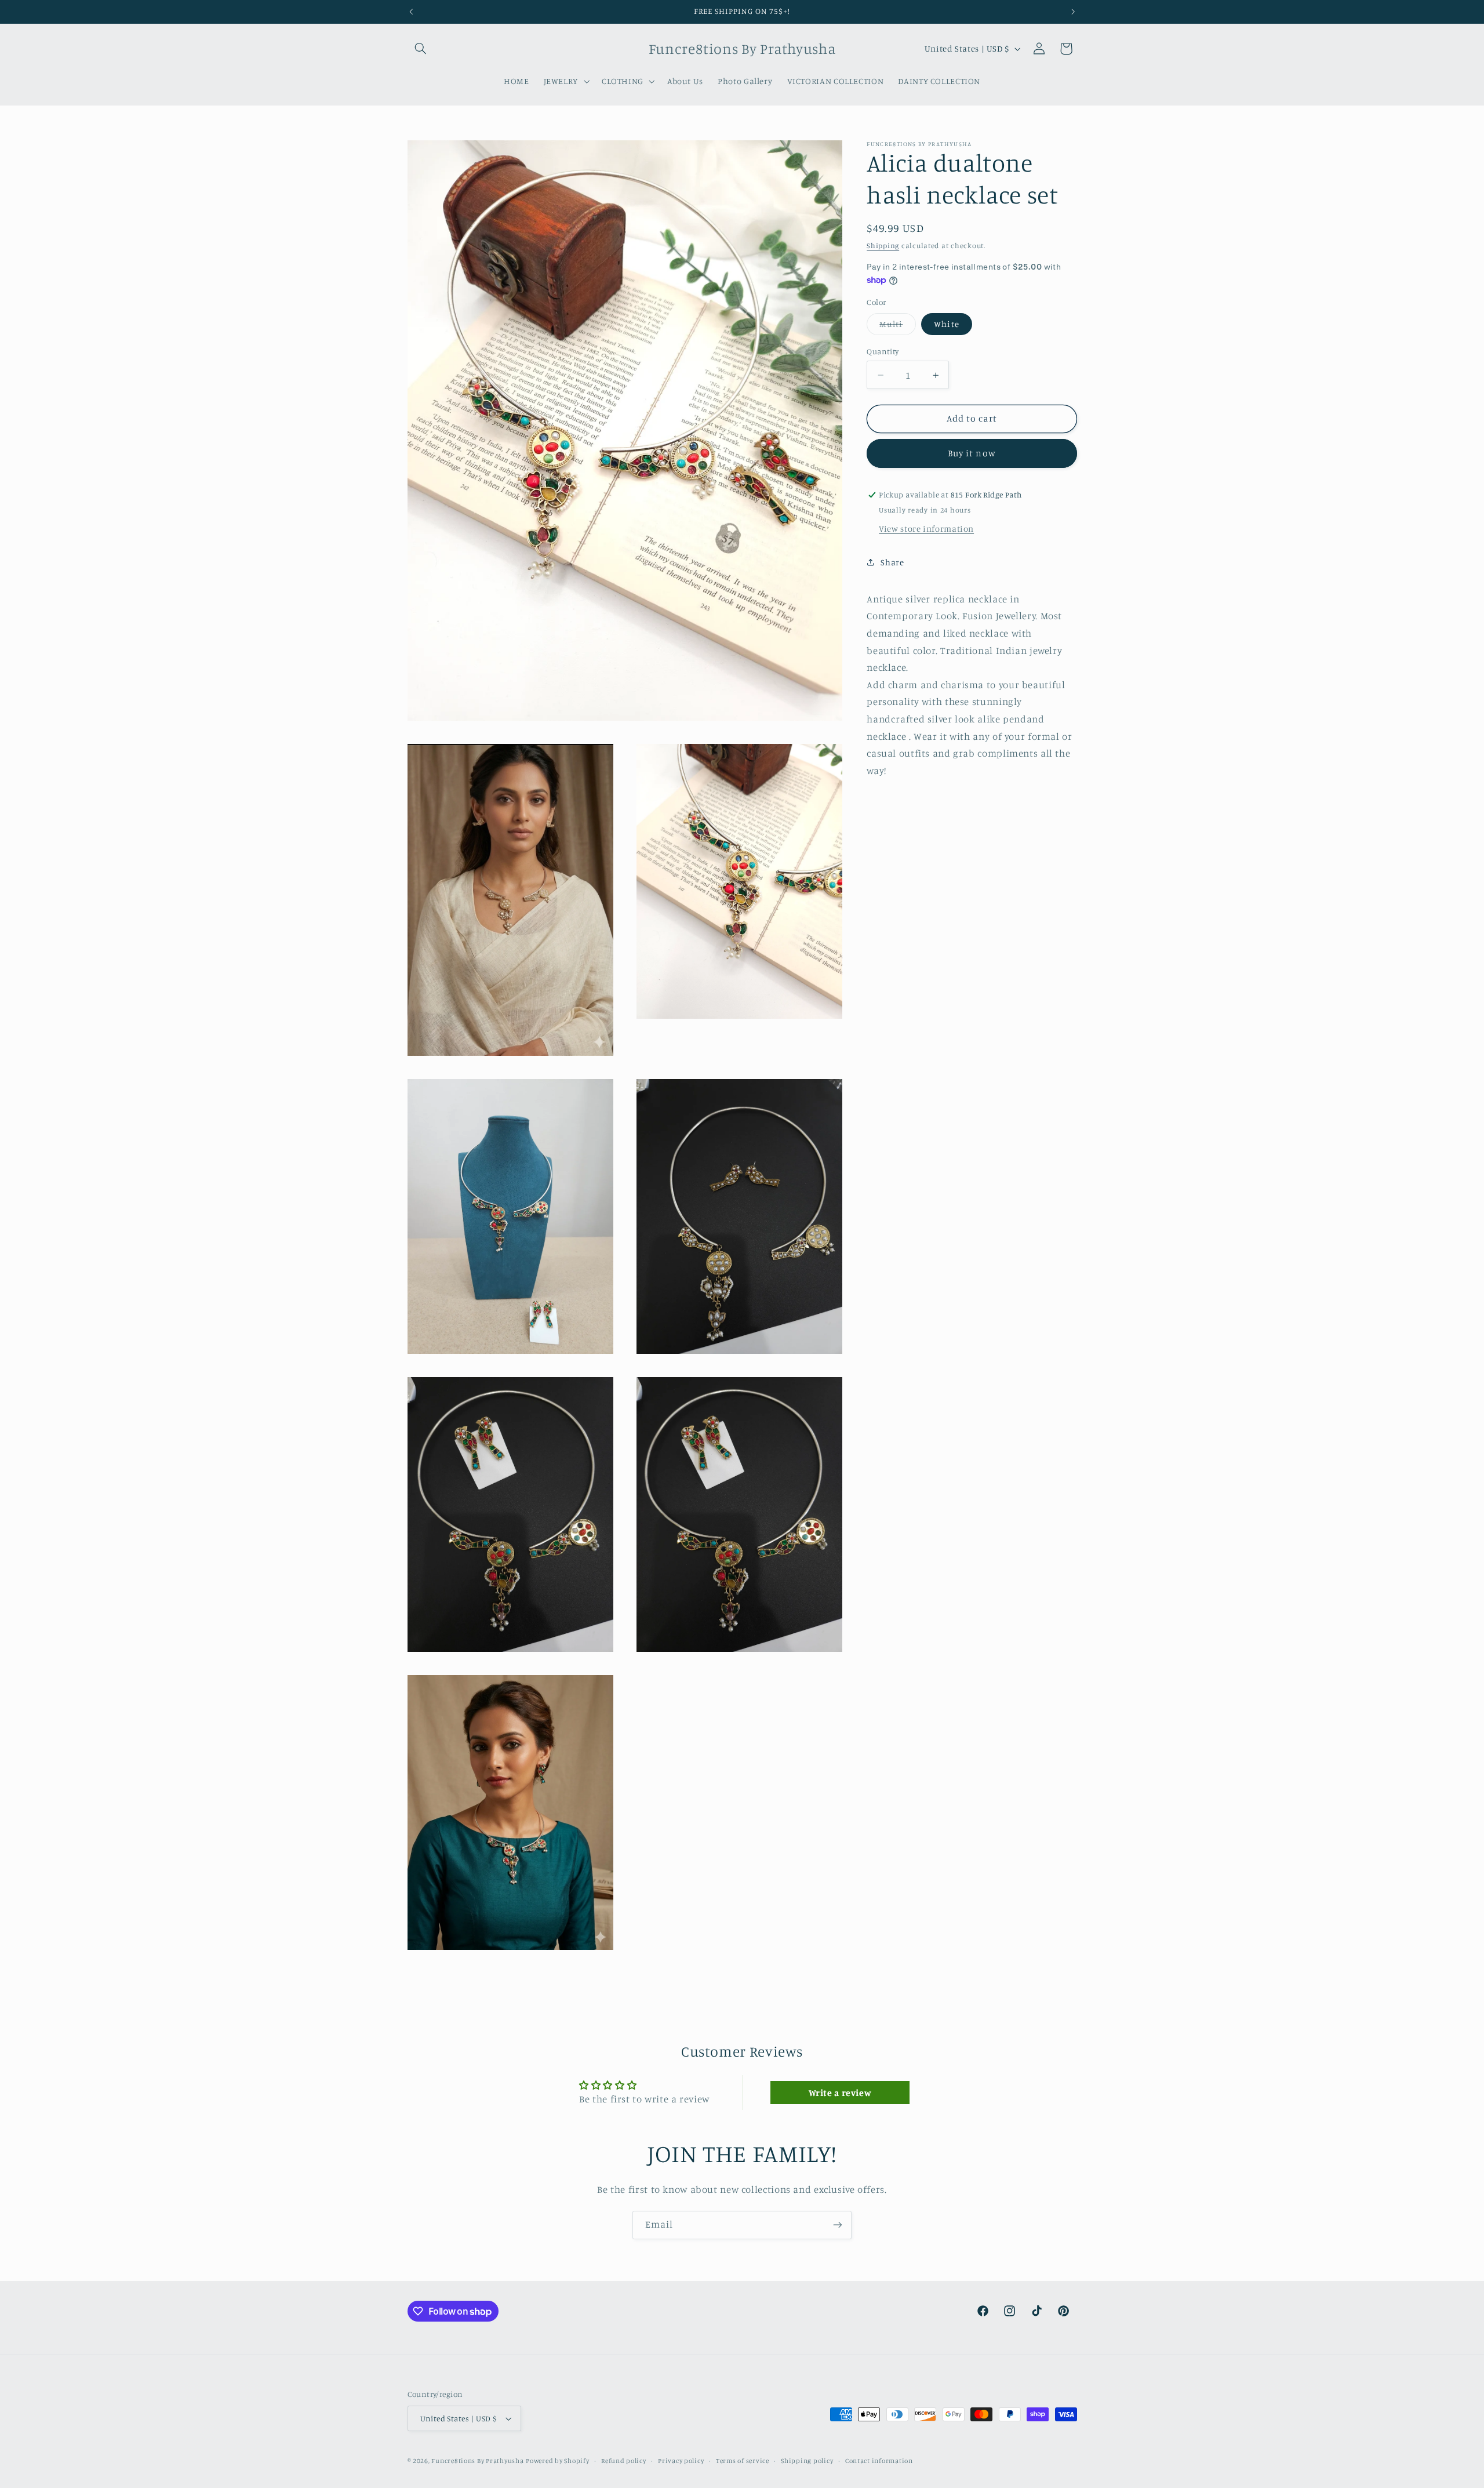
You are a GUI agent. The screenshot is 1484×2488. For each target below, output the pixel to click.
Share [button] (892, 562)
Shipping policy (807, 2461)
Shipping (883, 246)
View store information (926, 529)
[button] (421, 49)
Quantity (883, 351)
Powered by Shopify (557, 2461)
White (946, 324)
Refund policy (624, 2461)
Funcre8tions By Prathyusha (477, 2461)
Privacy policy (681, 2461)
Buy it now (972, 454)
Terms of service (743, 2461)
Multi (897, 327)
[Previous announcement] (411, 12)
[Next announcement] (1073, 12)
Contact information (879, 2461)
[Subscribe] (838, 2225)
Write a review (840, 2093)
